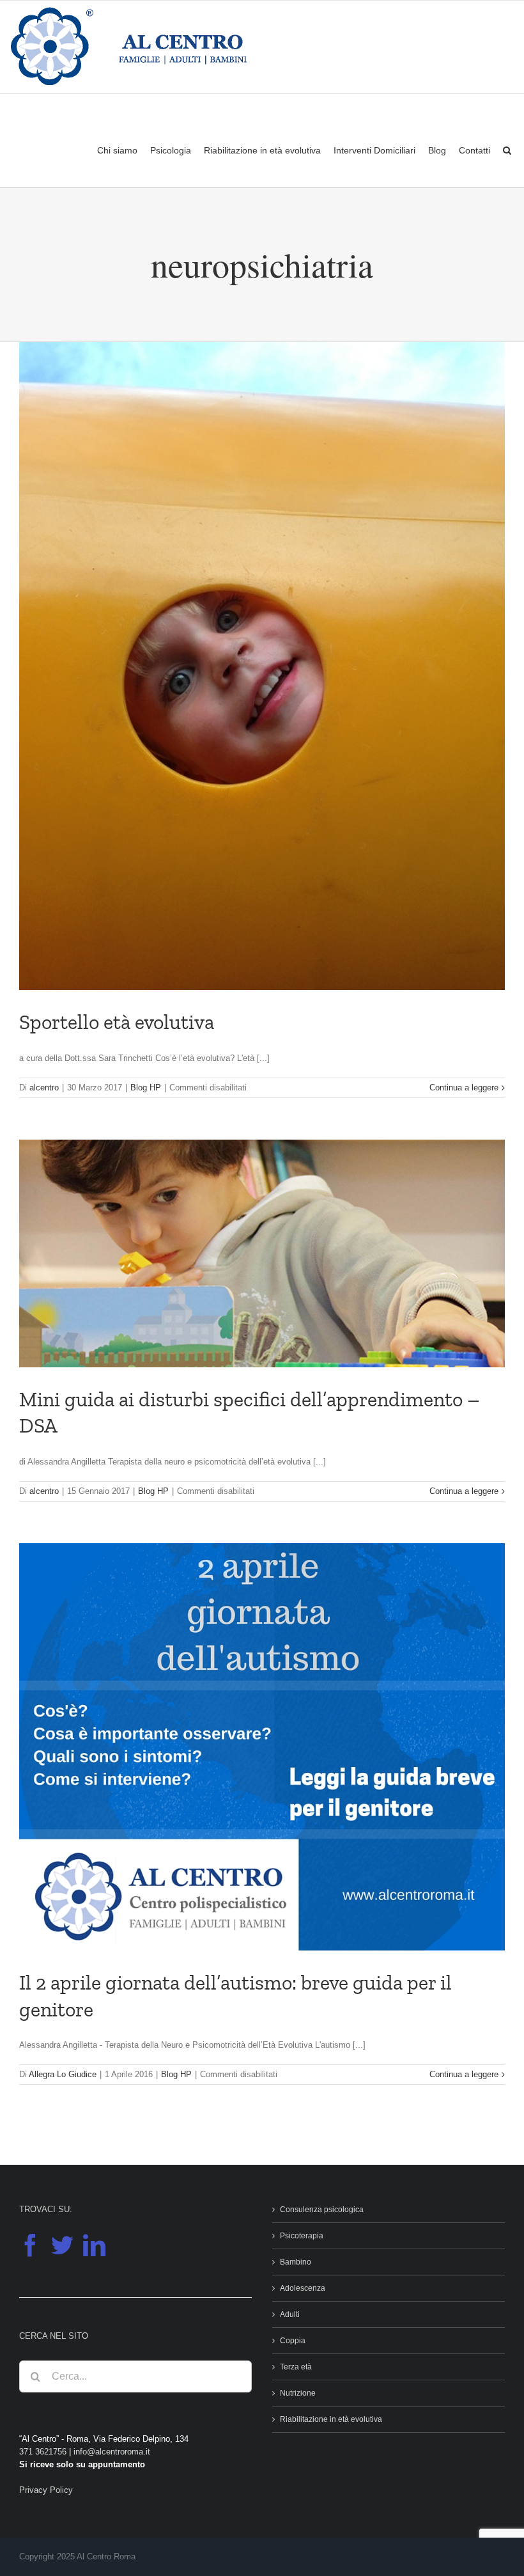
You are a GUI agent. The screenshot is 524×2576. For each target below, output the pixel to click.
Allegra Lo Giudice (63, 2074)
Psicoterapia (302, 2236)
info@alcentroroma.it (112, 2452)
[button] (507, 150)
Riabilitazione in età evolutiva (331, 2419)
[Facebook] (30, 2245)
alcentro (44, 1088)
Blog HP (146, 1088)
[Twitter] (62, 2245)
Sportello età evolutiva (117, 1022)
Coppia (293, 2341)
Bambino (296, 2262)
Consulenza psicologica (322, 2210)
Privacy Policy (46, 2490)
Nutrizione (298, 2393)
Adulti (290, 2314)
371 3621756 (43, 2452)
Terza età (296, 2367)
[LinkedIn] (94, 2245)
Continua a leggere (464, 1088)
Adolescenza (303, 2288)
